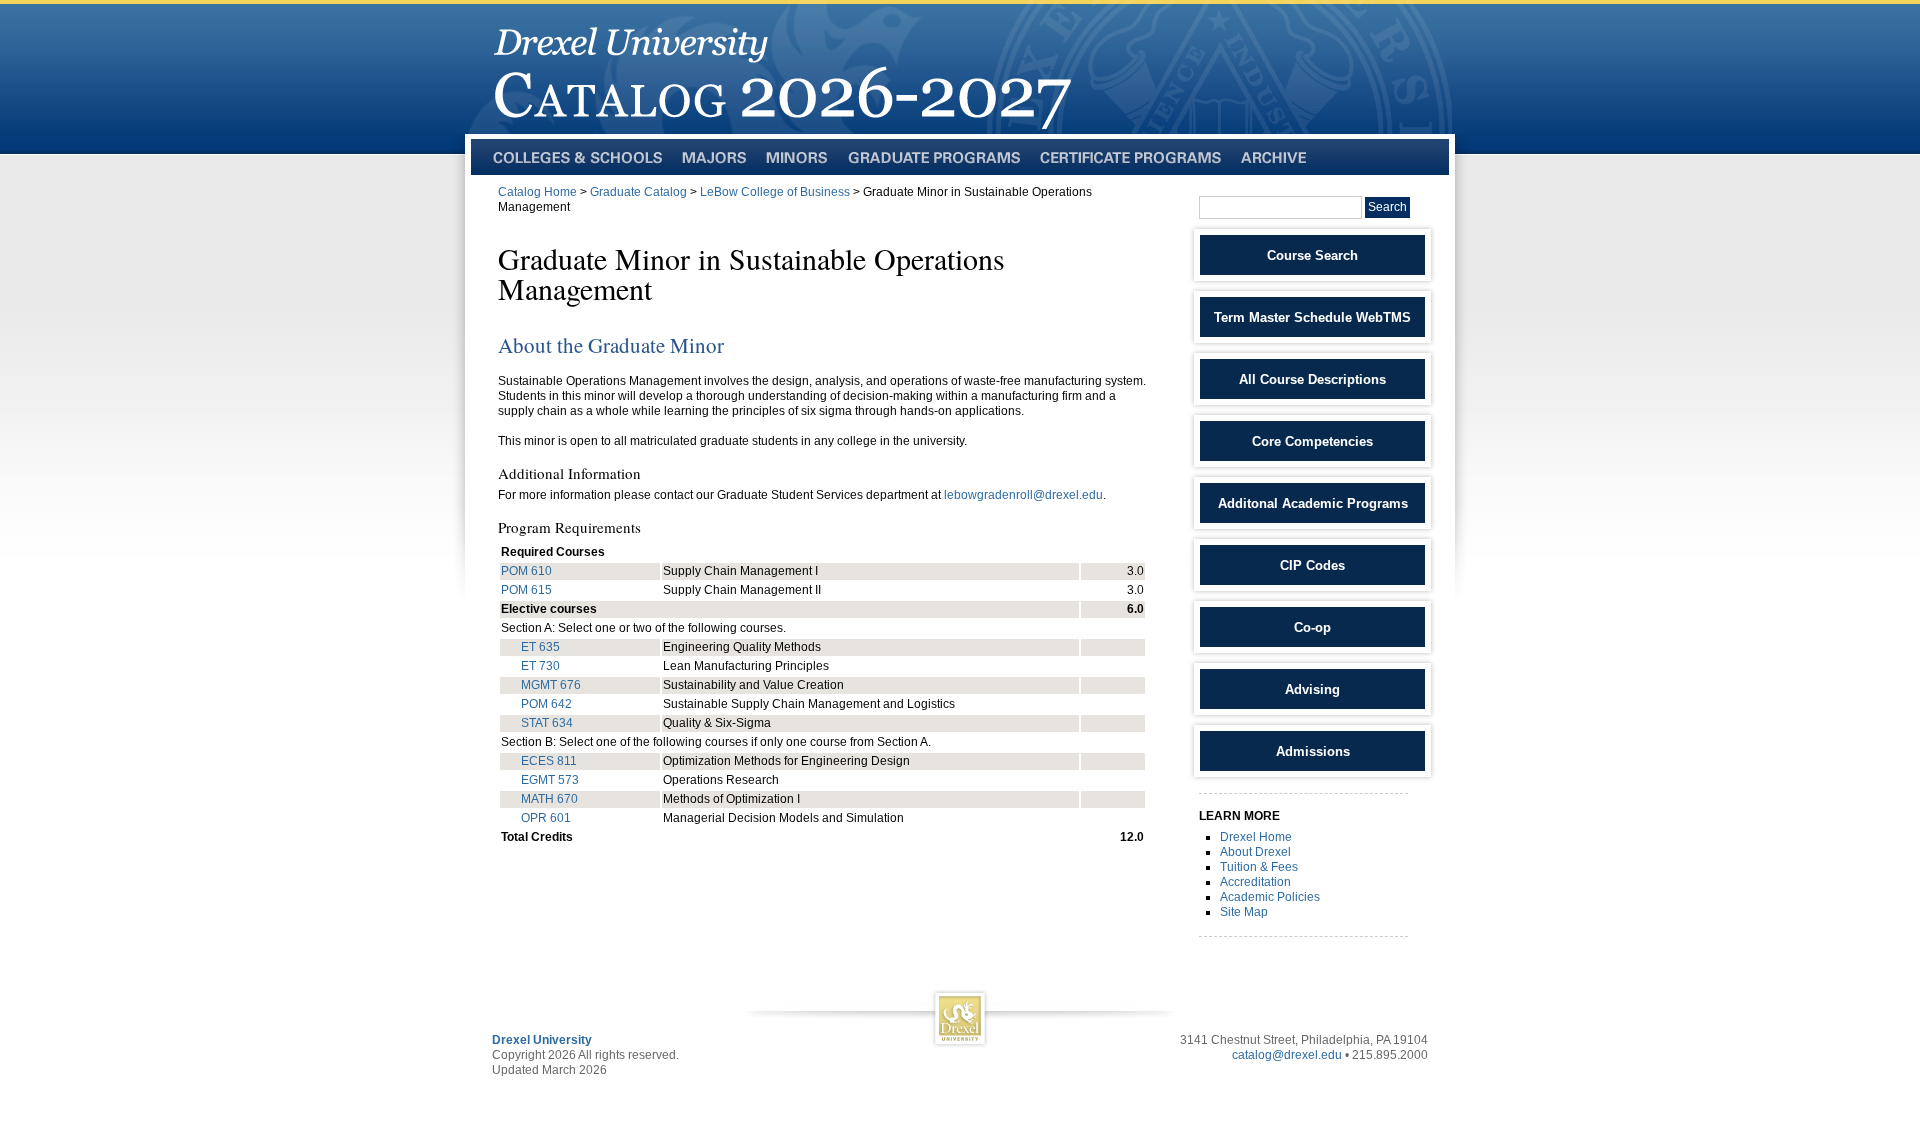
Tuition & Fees (1259, 867)
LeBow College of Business (775, 192)
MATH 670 (549, 799)
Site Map (1244, 912)
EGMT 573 (550, 780)
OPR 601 (546, 818)
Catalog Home (537, 192)
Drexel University (542, 1040)
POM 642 (546, 704)
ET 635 (540, 647)
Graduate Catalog (638, 192)
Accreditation (1255, 882)
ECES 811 (549, 761)
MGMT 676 (551, 685)
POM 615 (526, 590)
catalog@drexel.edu (1287, 1055)
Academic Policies (1270, 897)
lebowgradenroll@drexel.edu (1023, 495)
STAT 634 (547, 723)
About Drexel (1255, 852)
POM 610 (526, 571)
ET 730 (540, 666)
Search (1387, 207)
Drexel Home (1256, 837)
